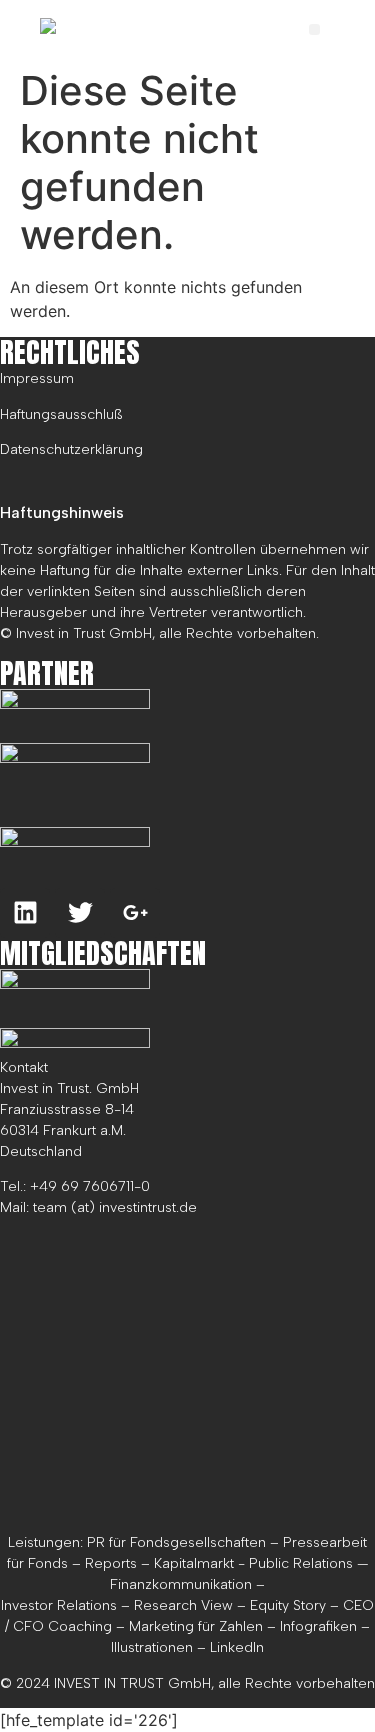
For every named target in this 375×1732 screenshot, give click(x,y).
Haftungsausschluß (61, 414)
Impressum (37, 378)
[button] (314, 29)
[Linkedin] (25, 913)
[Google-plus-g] (135, 913)
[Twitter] (80, 913)
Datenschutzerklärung (71, 449)
